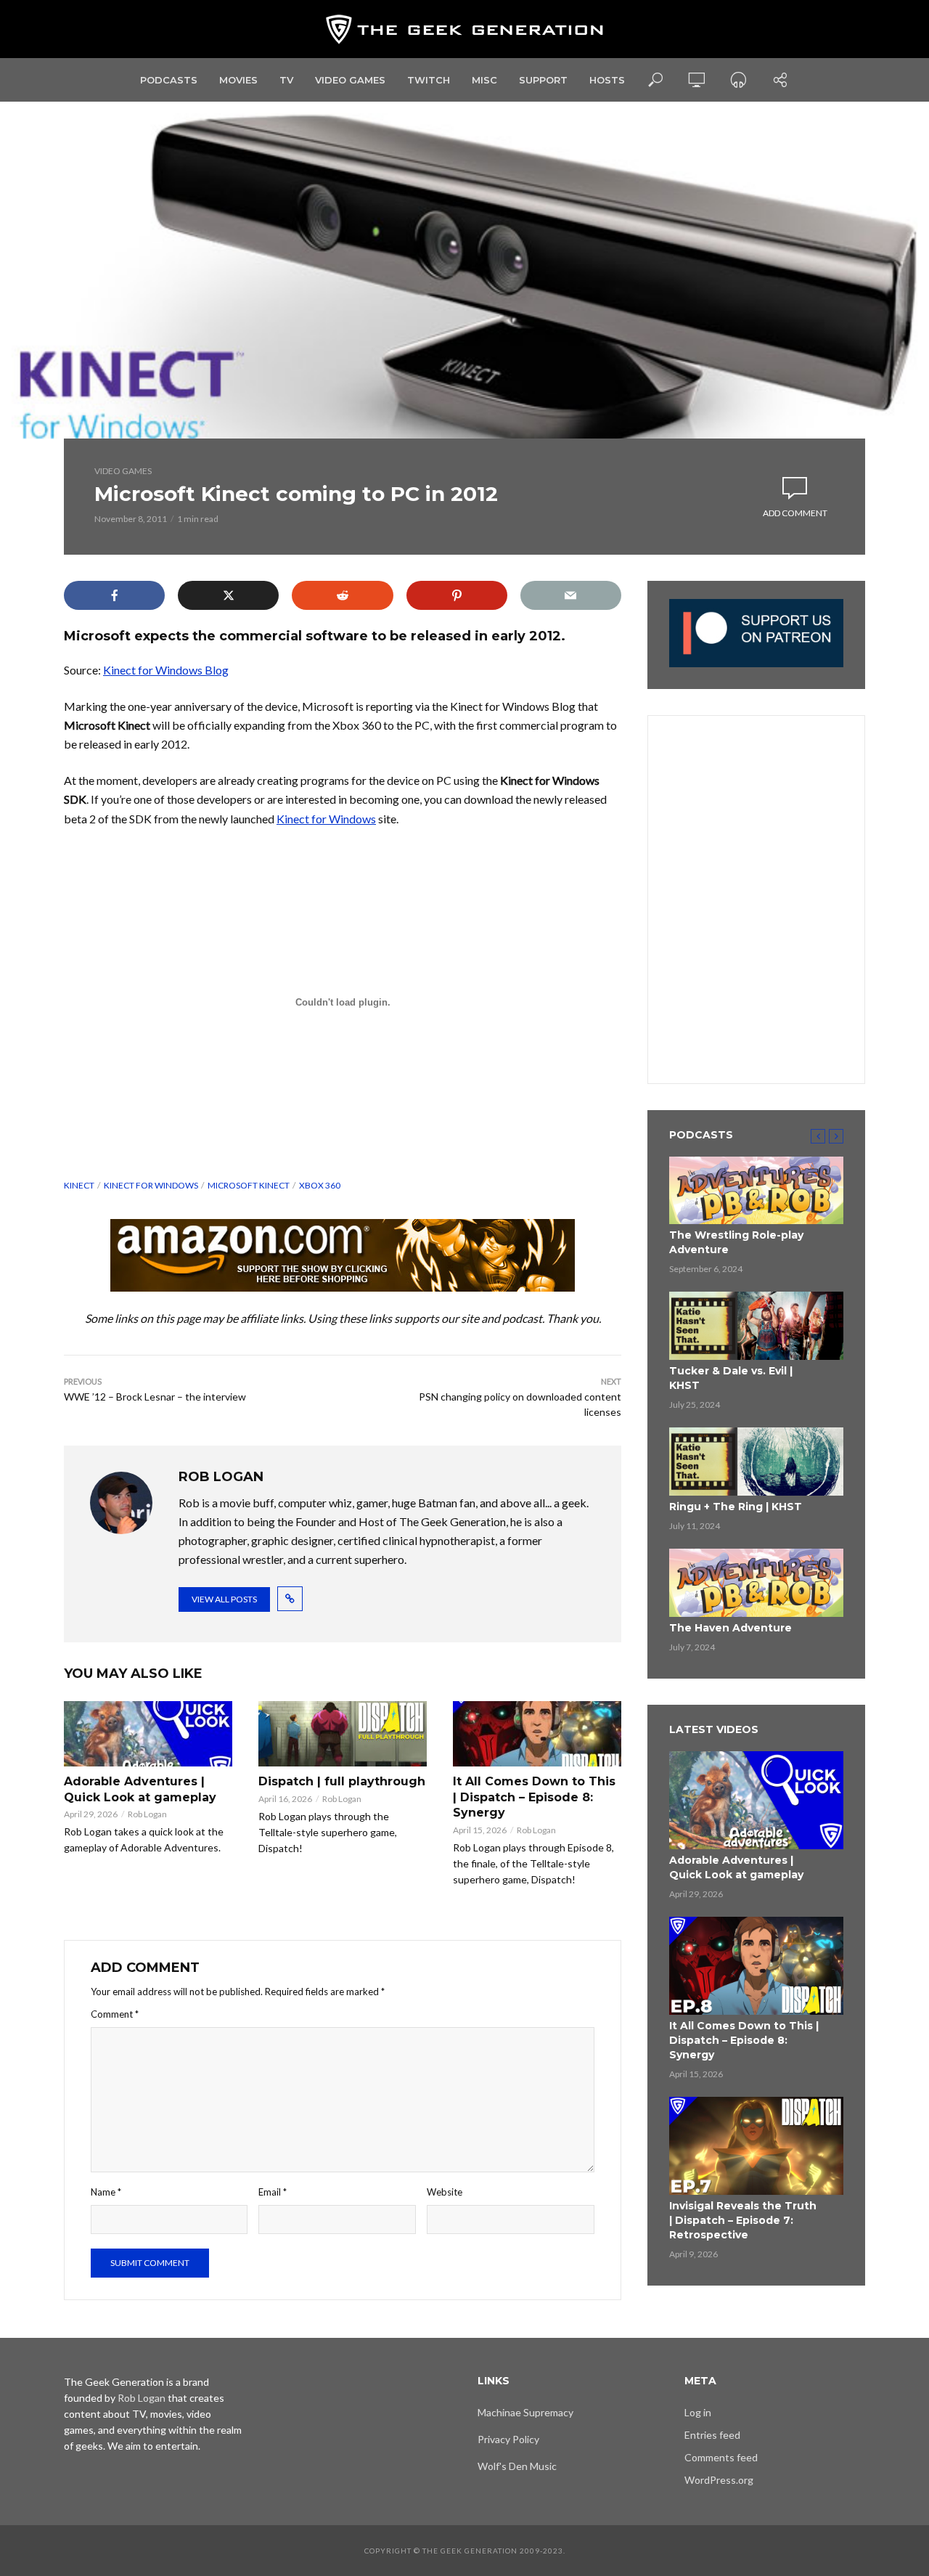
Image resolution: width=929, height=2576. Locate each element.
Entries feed (712, 2435)
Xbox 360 (320, 1185)
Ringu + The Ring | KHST (736, 1507)
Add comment (795, 513)
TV (286, 80)
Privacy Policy (508, 2439)
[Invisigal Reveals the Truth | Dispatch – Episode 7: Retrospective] (756, 2146)
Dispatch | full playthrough (342, 1781)
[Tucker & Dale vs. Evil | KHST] (756, 1326)
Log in (698, 2412)
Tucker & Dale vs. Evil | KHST (731, 1378)
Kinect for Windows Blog (166, 670)
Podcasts (169, 80)
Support (543, 80)
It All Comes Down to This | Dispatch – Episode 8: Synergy (534, 1797)
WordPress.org (719, 2480)
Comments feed (721, 2457)
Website (445, 2192)
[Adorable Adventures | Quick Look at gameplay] (148, 1734)
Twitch (429, 80)
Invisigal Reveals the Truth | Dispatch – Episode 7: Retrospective (743, 2220)
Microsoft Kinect (249, 1185)
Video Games (350, 80)
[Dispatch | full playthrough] (343, 1734)
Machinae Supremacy (525, 2412)
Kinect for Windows (326, 819)
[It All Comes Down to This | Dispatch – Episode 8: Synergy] (537, 1734)
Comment (115, 2014)
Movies (238, 80)
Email (273, 2192)
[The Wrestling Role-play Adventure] (756, 1191)
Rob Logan (147, 1814)
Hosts (607, 80)
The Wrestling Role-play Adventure (736, 1242)
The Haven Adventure (730, 1628)
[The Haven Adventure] (756, 1583)
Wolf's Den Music (517, 2466)
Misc (484, 80)
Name (106, 2192)
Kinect (79, 1185)
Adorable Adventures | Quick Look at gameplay (140, 1789)
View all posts (224, 1599)
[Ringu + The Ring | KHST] (756, 1462)
